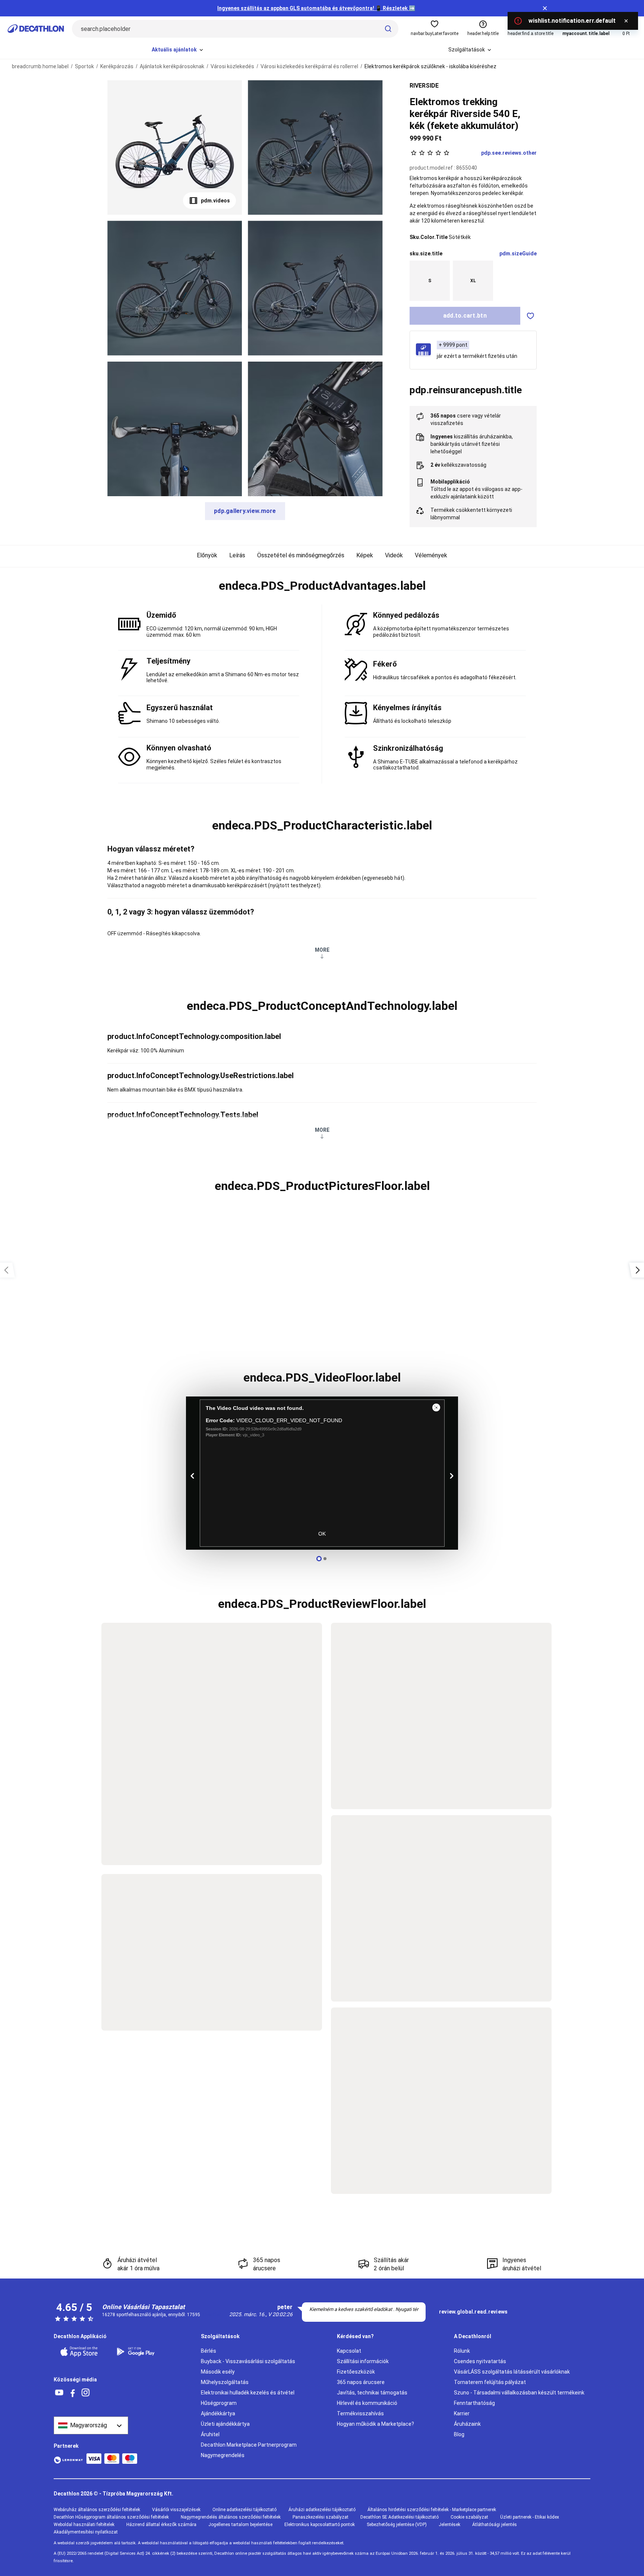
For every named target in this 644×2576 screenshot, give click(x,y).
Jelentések (449, 2525)
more (322, 950)
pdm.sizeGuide (518, 253)
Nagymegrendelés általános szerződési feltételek (231, 2517)
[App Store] (83, 2352)
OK (322, 1534)
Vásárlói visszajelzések (176, 2510)
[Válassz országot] (91, 2425)
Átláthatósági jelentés (495, 2525)
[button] (322, 586)
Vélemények (431, 555)
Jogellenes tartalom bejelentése (240, 2525)
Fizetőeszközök (356, 2372)
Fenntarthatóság (474, 2403)
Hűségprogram (219, 2403)
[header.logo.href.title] (36, 29)
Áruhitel (210, 2434)
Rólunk (462, 2351)
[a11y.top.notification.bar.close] (545, 8)
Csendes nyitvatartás (480, 2361)
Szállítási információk (363, 2361)
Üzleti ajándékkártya (225, 2424)
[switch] (530, 316)
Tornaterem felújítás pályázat (490, 2382)
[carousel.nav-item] (319, 1559)
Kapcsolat (349, 2351)
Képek (365, 555)
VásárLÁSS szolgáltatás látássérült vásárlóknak (512, 2372)
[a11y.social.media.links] (59, 2393)
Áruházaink (467, 2424)
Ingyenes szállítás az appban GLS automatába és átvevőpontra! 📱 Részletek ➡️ (316, 8)
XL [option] (473, 281)
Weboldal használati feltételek (84, 2525)
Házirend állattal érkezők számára (161, 2525)
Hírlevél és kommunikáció (367, 2403)
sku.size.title (426, 253)
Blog (459, 2434)
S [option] (430, 281)
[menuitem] (178, 50)
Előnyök (207, 555)
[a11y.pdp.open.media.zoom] (175, 147)
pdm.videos (215, 201)
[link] (473, 2312)
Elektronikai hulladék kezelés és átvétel (248, 2393)
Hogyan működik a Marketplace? (375, 2424)
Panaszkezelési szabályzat (321, 2517)
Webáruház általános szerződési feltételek (97, 2510)
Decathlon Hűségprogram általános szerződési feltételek (111, 2517)
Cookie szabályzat (469, 2517)
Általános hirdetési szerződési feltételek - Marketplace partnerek (432, 2510)
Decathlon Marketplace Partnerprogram (249, 2445)
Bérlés (209, 2351)
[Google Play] (140, 2352)
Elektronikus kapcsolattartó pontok (320, 2525)
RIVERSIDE (424, 86)
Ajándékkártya (218, 2413)
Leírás (237, 555)
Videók (394, 555)
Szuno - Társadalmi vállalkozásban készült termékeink (519, 2393)
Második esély (218, 2372)
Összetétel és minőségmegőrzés (301, 555)
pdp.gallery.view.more (245, 511)
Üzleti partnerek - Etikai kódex (530, 2517)
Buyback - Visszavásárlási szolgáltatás (248, 2361)
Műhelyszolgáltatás (225, 2382)
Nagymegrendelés (223, 2455)
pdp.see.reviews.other (509, 153)
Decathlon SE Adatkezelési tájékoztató (400, 2517)
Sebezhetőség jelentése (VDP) (397, 2525)
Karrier (462, 2413)
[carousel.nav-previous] (193, 1476)
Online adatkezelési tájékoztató (244, 2510)
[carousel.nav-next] (451, 1476)
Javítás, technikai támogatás (372, 2393)
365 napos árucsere (361, 2382)
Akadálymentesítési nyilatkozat (86, 2532)
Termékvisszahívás (360, 2413)
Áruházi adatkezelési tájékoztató (322, 2510)
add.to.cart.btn (465, 316)
